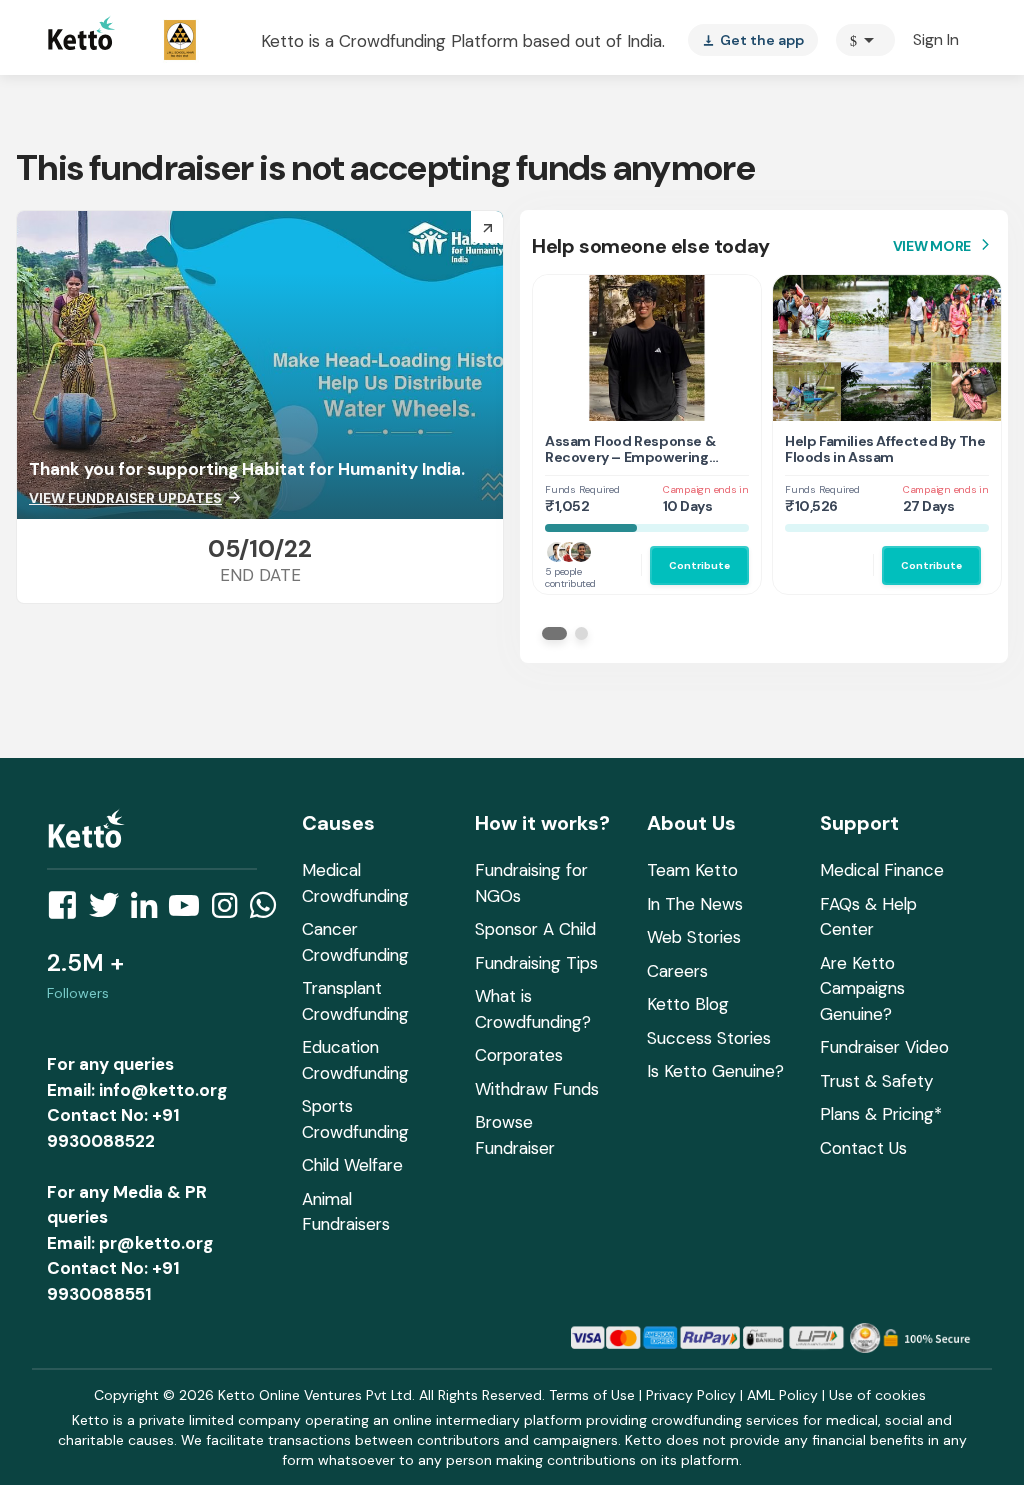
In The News (695, 904)
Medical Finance (882, 870)
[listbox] (753, 40)
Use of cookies (877, 1395)
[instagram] (230, 911)
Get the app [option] (753, 40)
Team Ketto (692, 870)
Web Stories (694, 937)
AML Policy (782, 1395)
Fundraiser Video (884, 1047)
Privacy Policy (691, 1395)
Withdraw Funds (537, 1089)
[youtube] (190, 911)
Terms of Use (592, 1395)
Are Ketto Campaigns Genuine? (862, 988)
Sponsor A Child (535, 929)
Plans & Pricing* (881, 1114)
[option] (865, 40)
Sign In (936, 39)
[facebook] (68, 911)
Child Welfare (352, 1165)
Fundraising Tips (536, 963)
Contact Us (863, 1148)
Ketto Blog (688, 1004)
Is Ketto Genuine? (715, 1071)
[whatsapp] (269, 911)
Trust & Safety (876, 1081)
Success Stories (709, 1038)
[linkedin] (150, 911)
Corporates (519, 1055)
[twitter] (110, 911)
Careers (677, 971)
